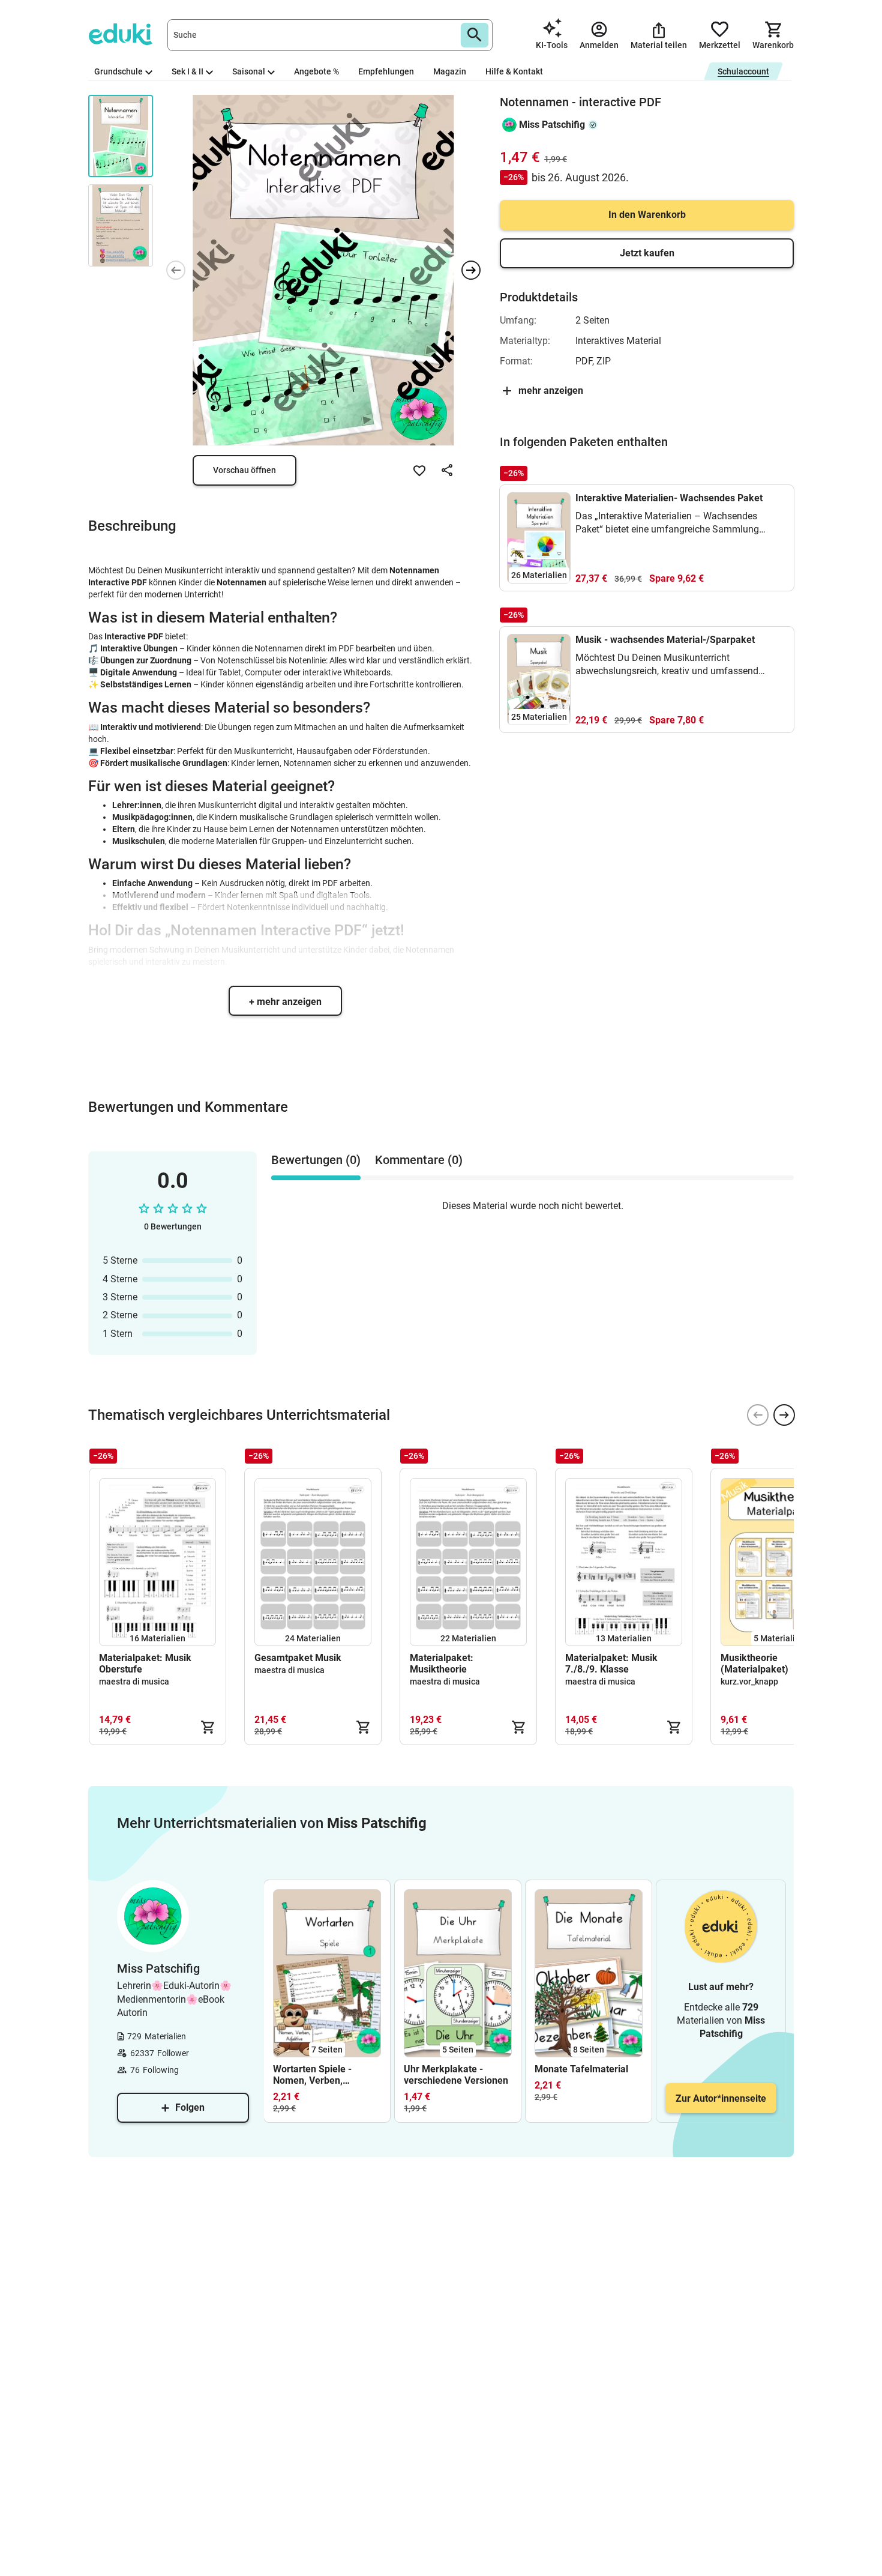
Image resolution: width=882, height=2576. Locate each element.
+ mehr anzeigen (285, 1002)
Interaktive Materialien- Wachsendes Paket (669, 498)
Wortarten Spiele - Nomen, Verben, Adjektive (312, 2075)
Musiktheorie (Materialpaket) (754, 1664)
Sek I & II (187, 71)
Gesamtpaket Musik (298, 1658)
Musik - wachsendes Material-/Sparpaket (665, 640)
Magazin (450, 71)
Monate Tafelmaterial (581, 2069)
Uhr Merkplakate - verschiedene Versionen (456, 2075)
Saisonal (249, 71)
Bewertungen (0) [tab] (316, 1160)
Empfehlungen (386, 71)
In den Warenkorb (647, 215)
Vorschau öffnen (244, 470)
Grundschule (118, 71)
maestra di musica (134, 1682)
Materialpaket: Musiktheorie (442, 1664)
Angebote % (316, 71)
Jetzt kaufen (647, 253)
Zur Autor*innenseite (721, 2098)
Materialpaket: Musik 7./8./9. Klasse (611, 1664)
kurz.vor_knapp (749, 1682)
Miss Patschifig (552, 125)
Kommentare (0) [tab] (419, 1160)
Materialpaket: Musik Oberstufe (145, 1664)
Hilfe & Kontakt (514, 71)
